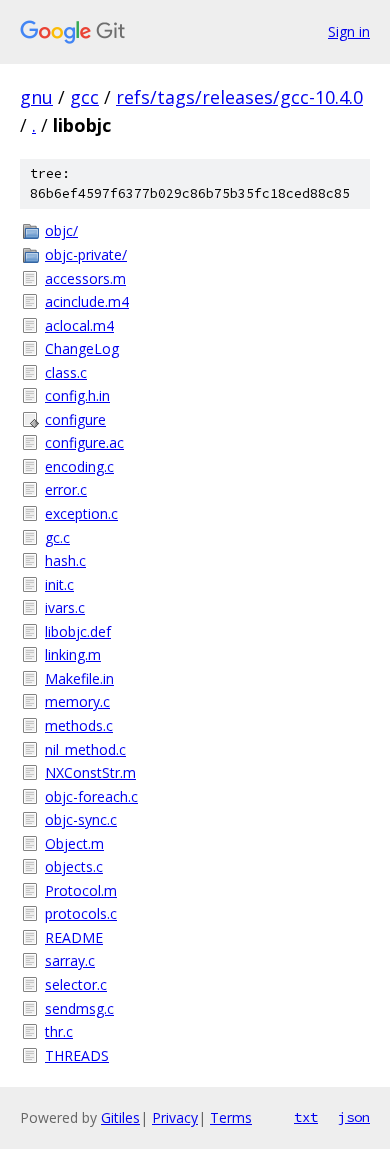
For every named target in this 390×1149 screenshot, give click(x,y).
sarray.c (70, 960)
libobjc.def (78, 631)
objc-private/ (86, 254)
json (354, 1117)
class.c (66, 372)
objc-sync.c (81, 819)
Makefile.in (79, 678)
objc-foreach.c (91, 796)
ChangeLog (82, 348)
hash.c (65, 560)
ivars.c (65, 607)
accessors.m (85, 278)
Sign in (349, 31)
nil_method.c (85, 749)
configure (75, 419)
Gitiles (120, 1117)
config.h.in (77, 395)
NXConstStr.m (90, 772)
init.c (59, 584)
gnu (36, 97)
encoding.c (79, 466)
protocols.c (81, 913)
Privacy (175, 1117)
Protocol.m (81, 890)
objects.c (74, 866)
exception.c (81, 513)
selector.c (76, 984)
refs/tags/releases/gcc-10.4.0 (239, 97)
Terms (231, 1117)
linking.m (73, 654)
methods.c (79, 725)
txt (306, 1117)
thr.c (59, 1031)
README (74, 937)
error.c (66, 489)
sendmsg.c (79, 1008)
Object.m (74, 843)
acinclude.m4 (87, 301)
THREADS (77, 1055)
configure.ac (84, 442)
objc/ (61, 230)
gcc (84, 97)
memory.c (77, 701)
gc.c (57, 537)
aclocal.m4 (79, 325)
